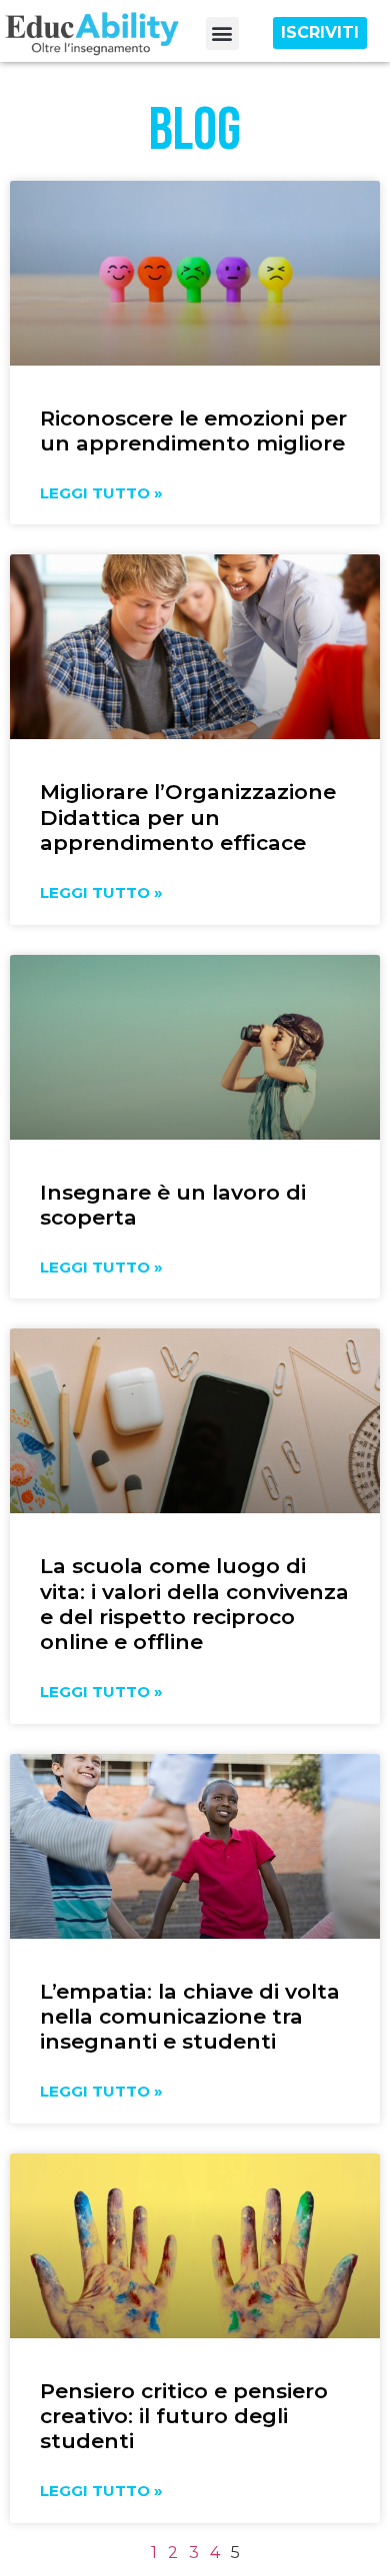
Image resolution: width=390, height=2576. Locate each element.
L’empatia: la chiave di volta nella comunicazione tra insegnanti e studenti (190, 2016)
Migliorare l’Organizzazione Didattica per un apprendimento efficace (188, 817)
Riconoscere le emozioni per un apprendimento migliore (193, 430)
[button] (222, 33)
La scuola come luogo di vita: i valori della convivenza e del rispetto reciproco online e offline (194, 1604)
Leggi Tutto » (101, 493)
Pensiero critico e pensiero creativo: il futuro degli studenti (184, 2416)
